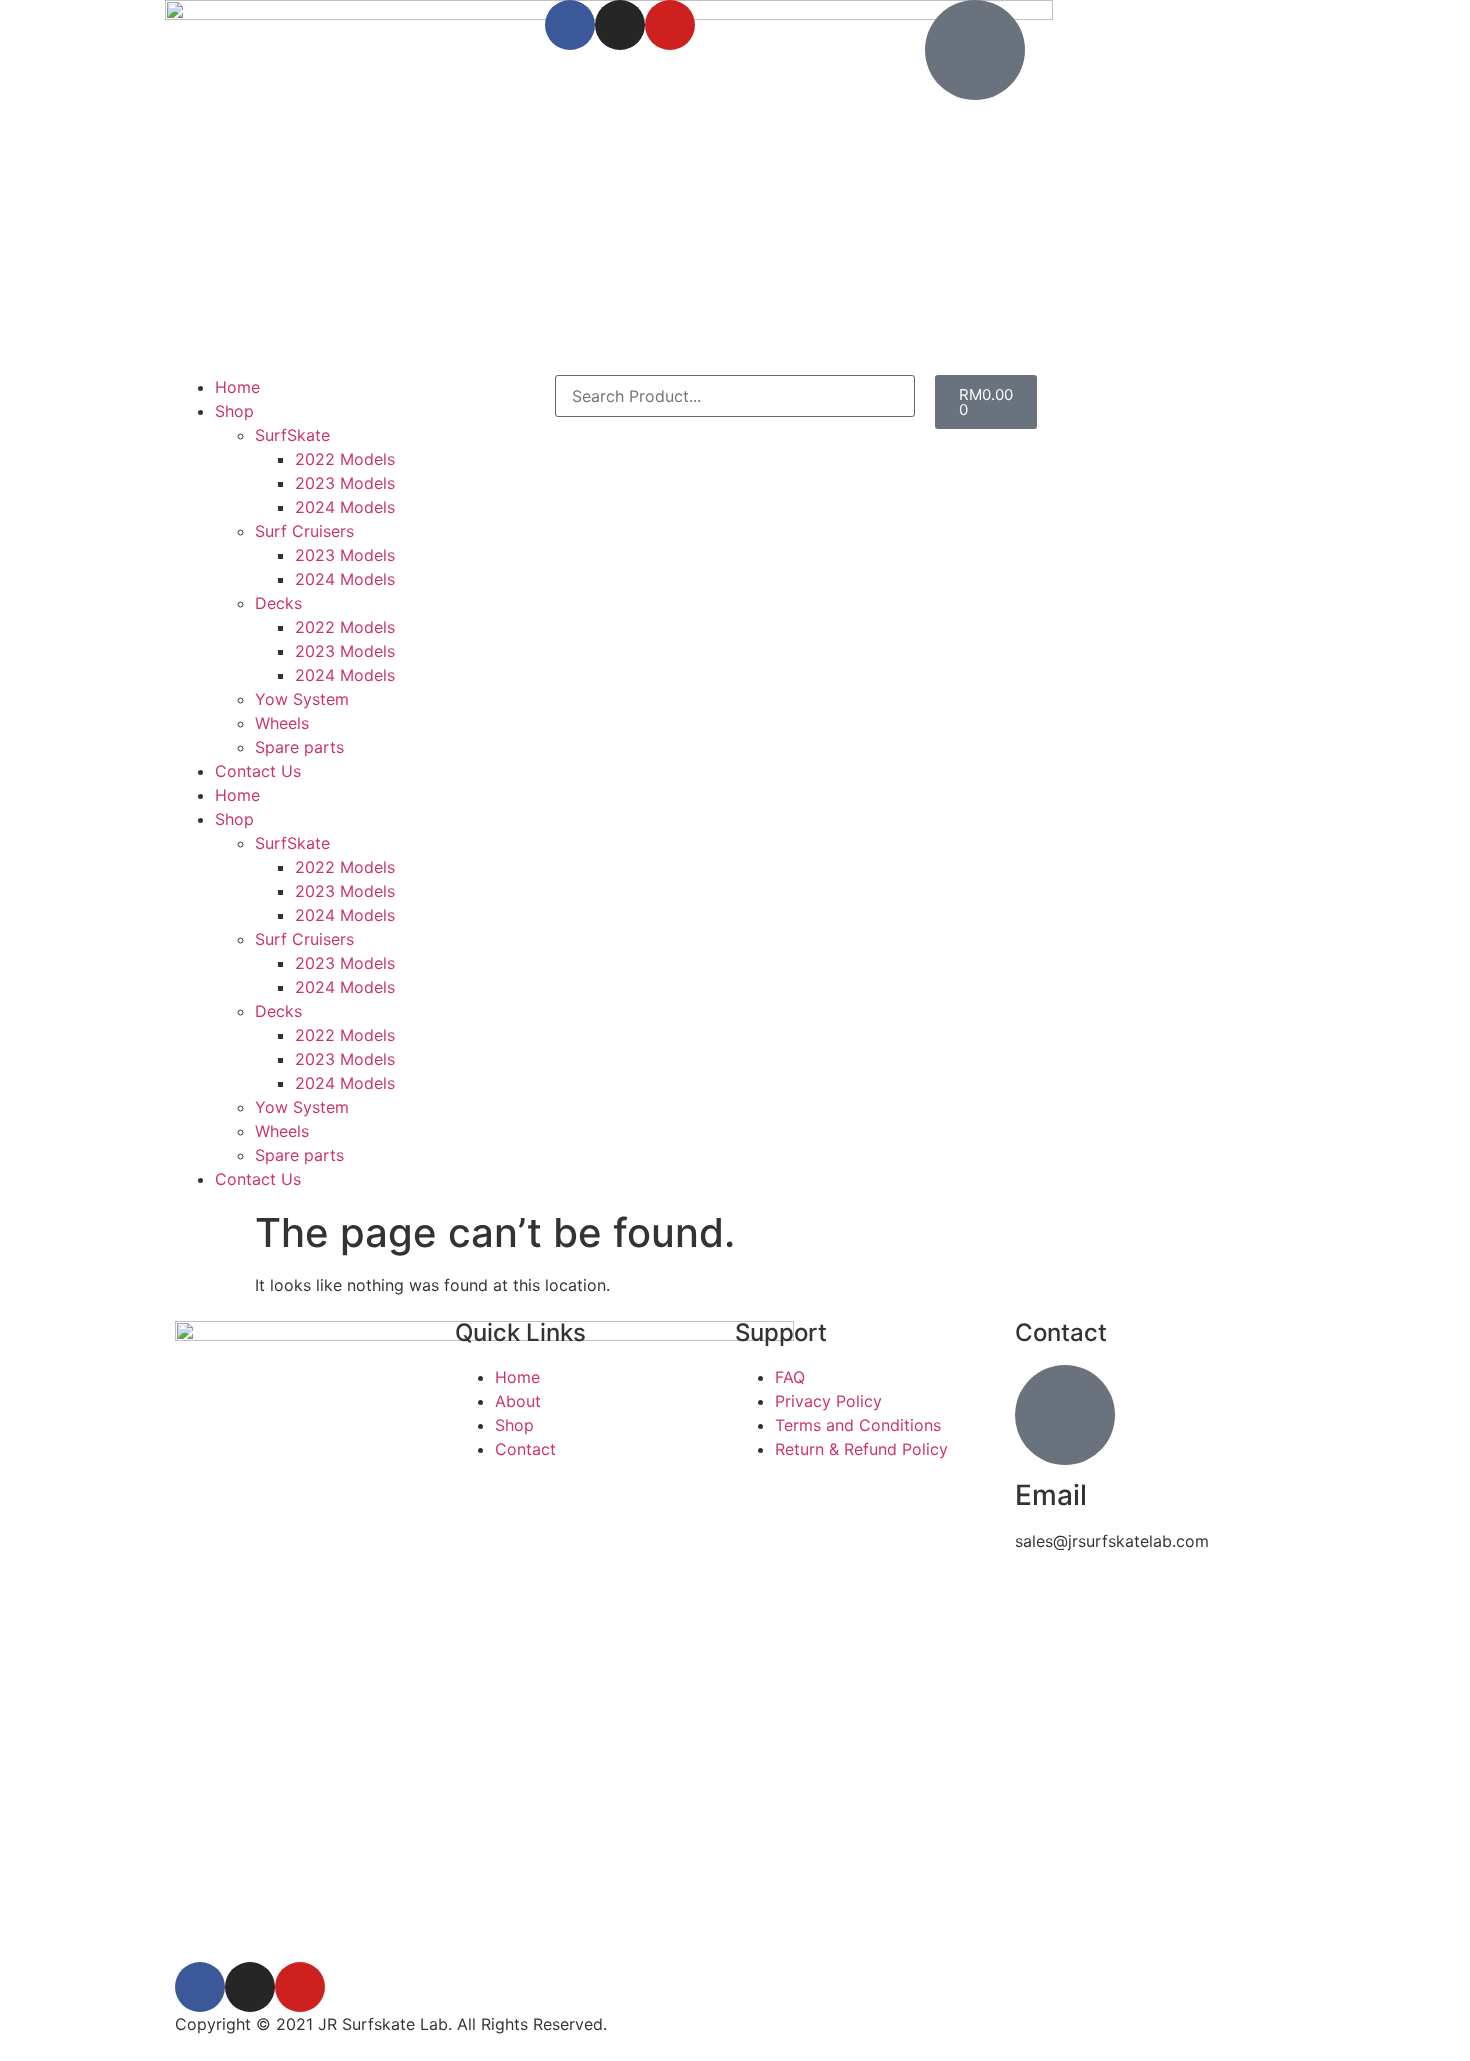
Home (237, 387)
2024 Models (345, 507)
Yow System (302, 699)
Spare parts (299, 747)
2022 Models (345, 459)
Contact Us (258, 771)
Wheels (282, 723)
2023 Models (345, 483)
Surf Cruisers (304, 531)
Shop (234, 411)
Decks (278, 603)
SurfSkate (292, 435)
